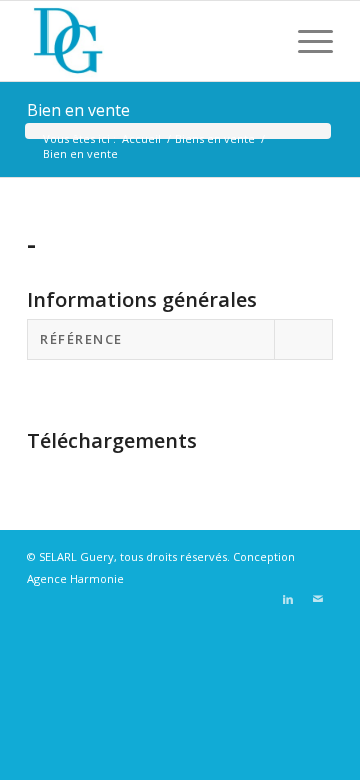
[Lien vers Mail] (318, 599)
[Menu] (305, 41)
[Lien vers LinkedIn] (288, 599)
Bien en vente (78, 110)
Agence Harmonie (75, 578)
